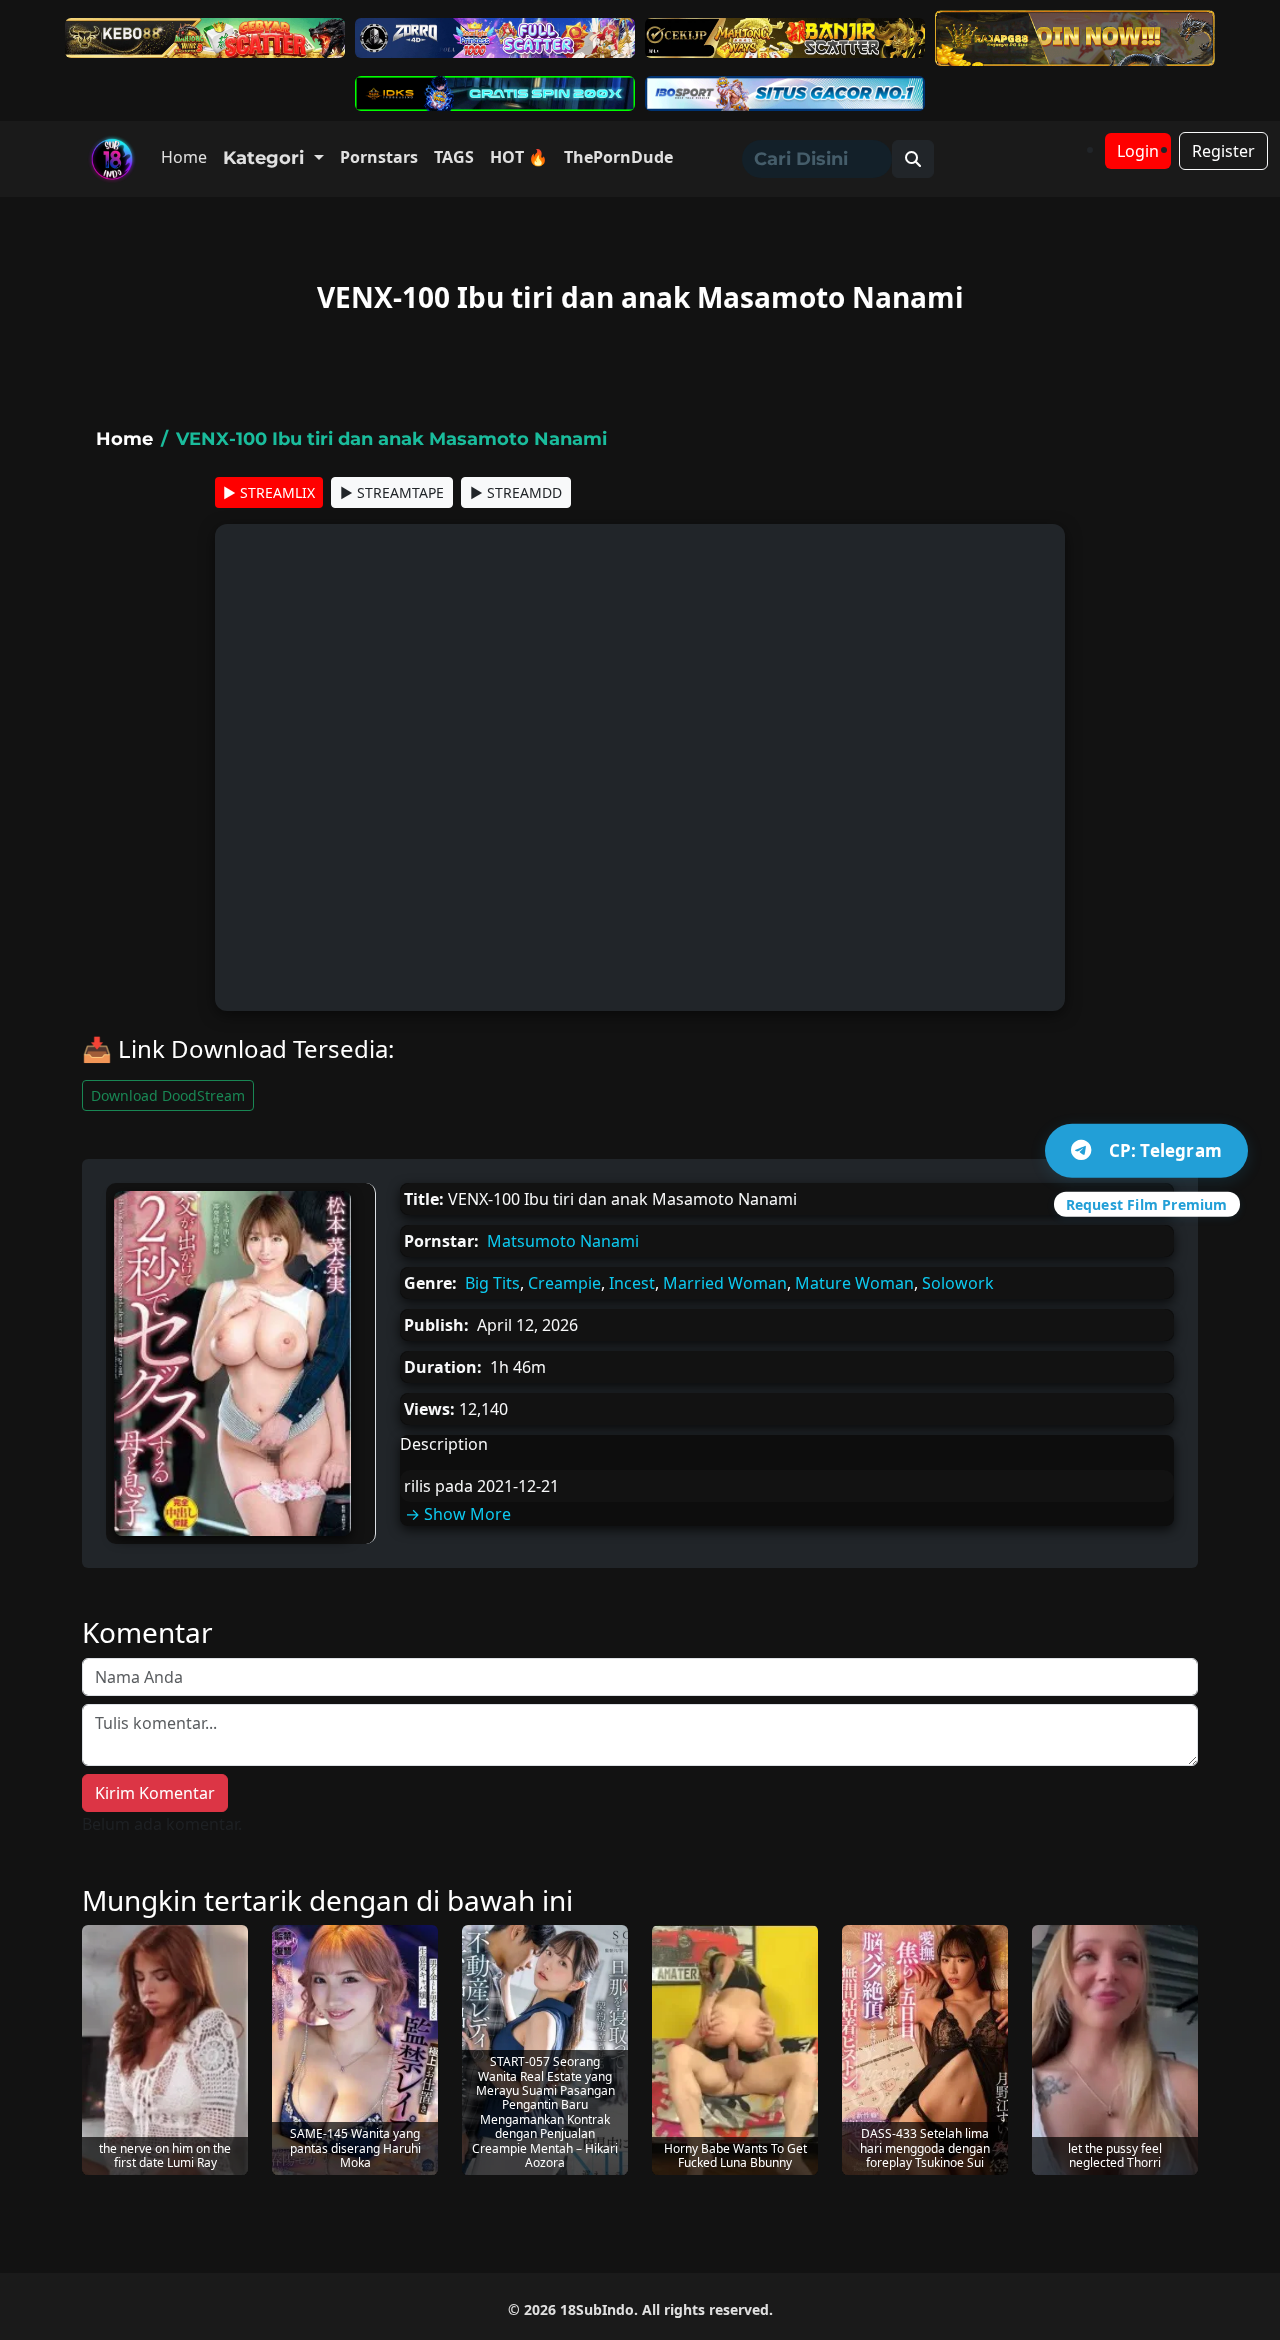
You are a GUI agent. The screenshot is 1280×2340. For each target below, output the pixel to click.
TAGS (454, 157)
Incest (632, 1283)
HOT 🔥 (519, 157)
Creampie (564, 1283)
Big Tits (492, 1283)
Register (1223, 151)
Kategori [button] (266, 158)
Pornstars (379, 157)
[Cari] (913, 159)
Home (184, 157)
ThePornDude (618, 157)
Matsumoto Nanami (563, 1241)
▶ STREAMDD (516, 492)
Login (1138, 151)
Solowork (958, 1283)
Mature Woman (854, 1283)
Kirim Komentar (155, 1793)
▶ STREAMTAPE (392, 492)
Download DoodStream (168, 1095)
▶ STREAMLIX (269, 492)
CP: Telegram (1165, 1150)
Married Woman (725, 1283)
